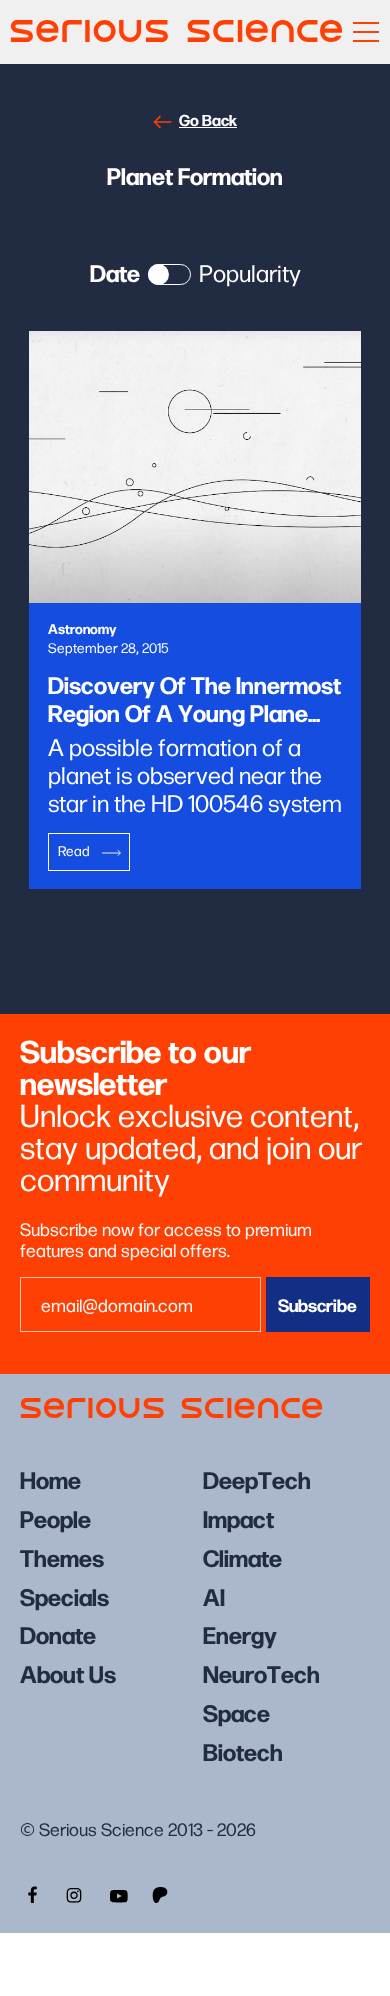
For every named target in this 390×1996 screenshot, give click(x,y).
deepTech (257, 1478)
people (55, 1517)
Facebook (30, 1893)
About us (68, 1672)
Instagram (74, 1893)
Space (236, 1711)
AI (214, 1595)
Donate (58, 1633)
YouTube (118, 1893)
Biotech (243, 1750)
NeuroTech (261, 1672)
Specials (64, 1595)
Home (50, 1478)
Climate (242, 1556)
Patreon (162, 1893)
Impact (238, 1517)
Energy (240, 1633)
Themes (62, 1556)
